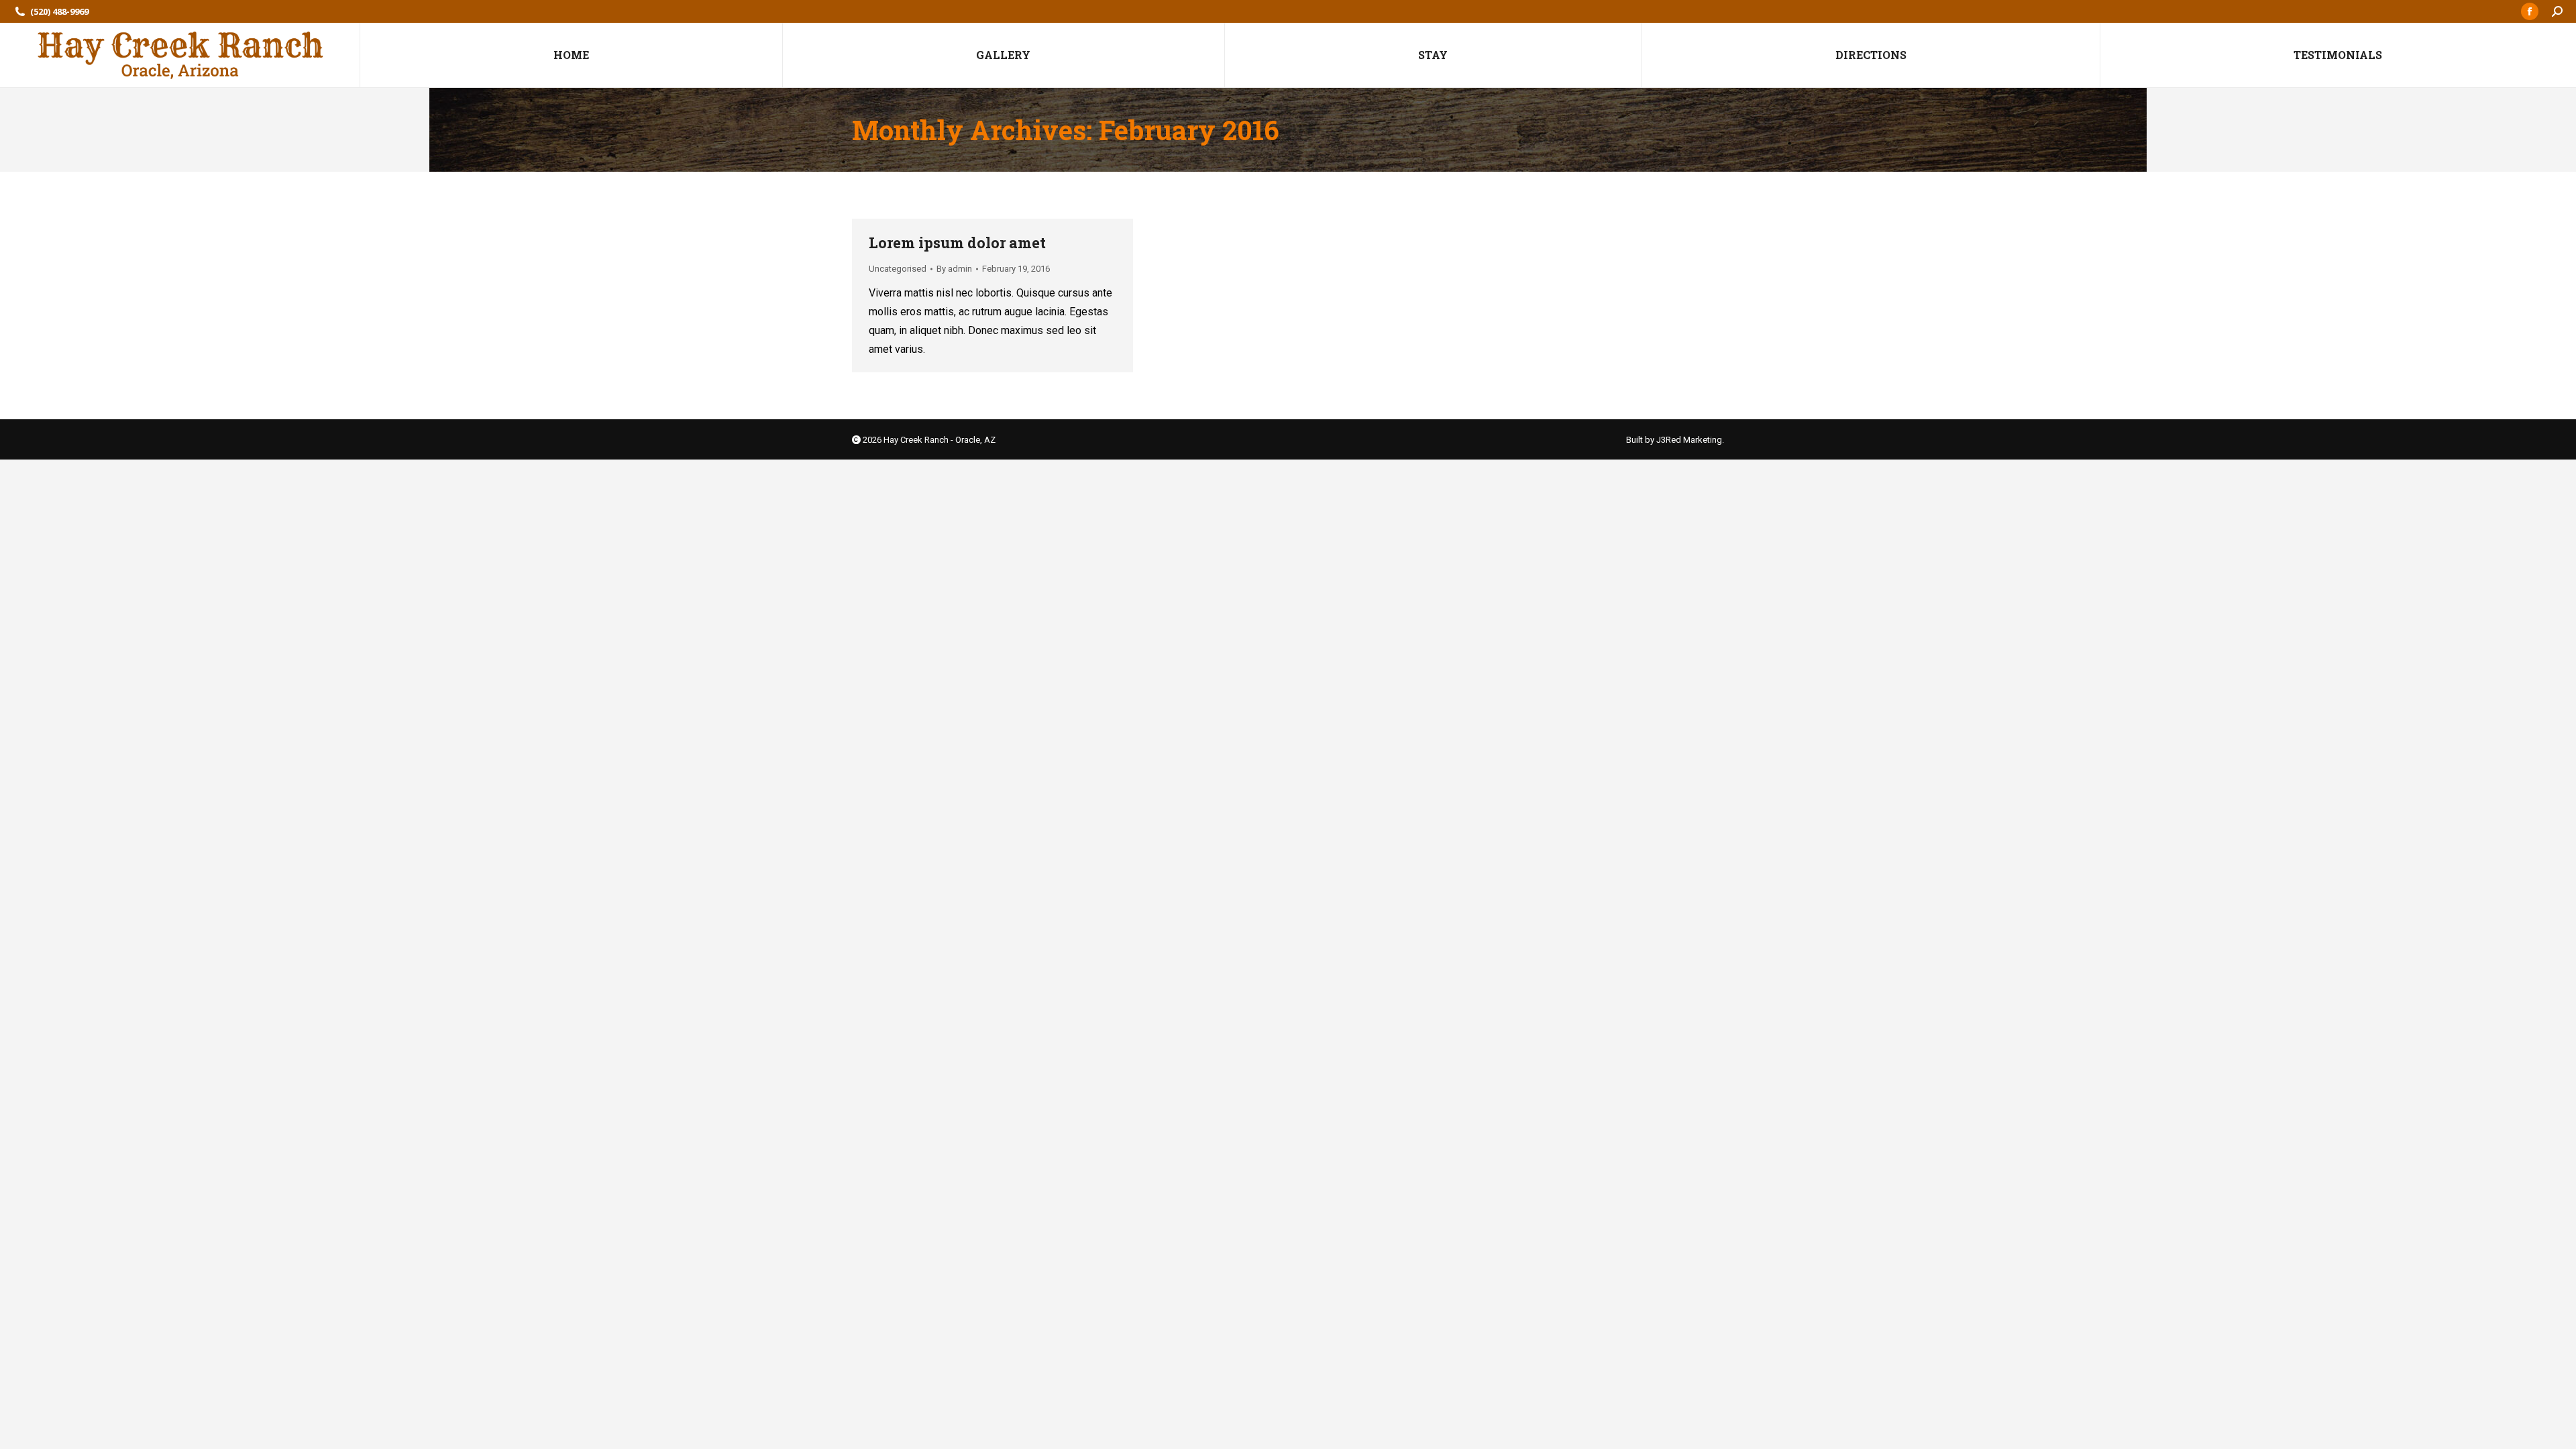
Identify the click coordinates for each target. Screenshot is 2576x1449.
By (954, 269)
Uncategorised (898, 269)
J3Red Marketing (1689, 440)
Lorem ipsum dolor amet (957, 243)
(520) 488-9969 (59, 11)
